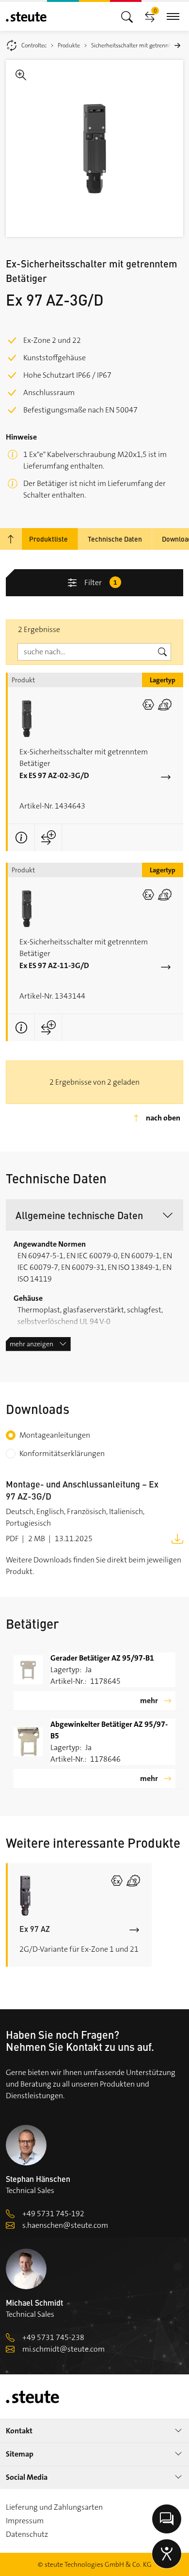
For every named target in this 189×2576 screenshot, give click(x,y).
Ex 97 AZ (35, 1929)
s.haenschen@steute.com (65, 2225)
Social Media (27, 2477)
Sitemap (20, 2454)
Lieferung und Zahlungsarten (54, 2507)
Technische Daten (115, 539)
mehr (149, 1700)
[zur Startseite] (26, 17)
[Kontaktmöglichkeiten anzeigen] (167, 2519)
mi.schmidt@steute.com (63, 2349)
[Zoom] (94, 148)
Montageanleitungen (55, 1435)
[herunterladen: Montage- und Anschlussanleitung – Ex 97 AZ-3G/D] (177, 1538)
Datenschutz (27, 2534)
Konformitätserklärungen (62, 1453)
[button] (94, 1215)
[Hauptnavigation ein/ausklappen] (127, 16)
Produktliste (48, 539)
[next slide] (177, 45)
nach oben (163, 1118)
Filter (101, 582)
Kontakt (19, 2431)
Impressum (25, 2521)
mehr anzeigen (31, 1344)
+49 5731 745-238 (53, 2337)
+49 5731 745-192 (53, 2214)
